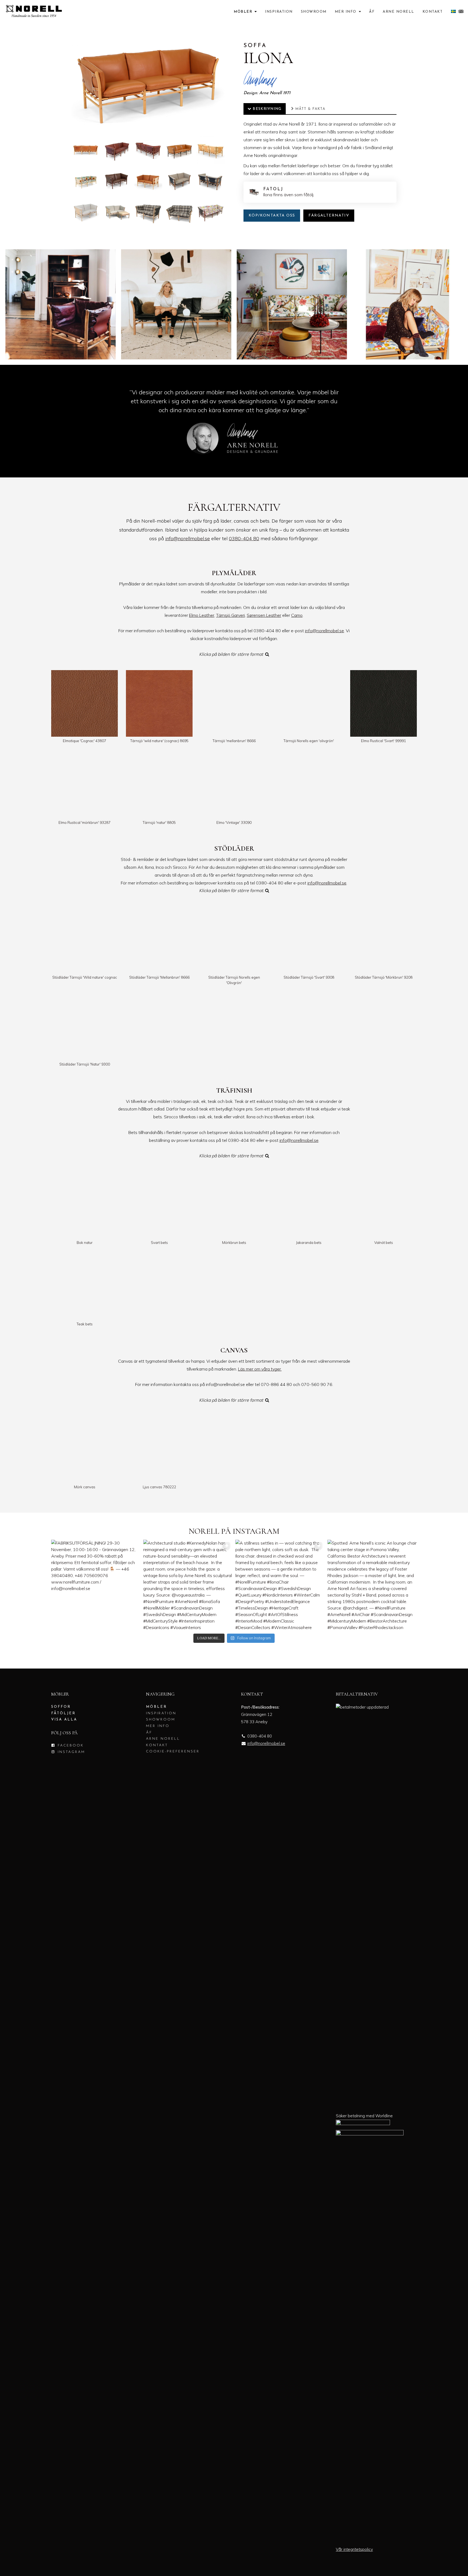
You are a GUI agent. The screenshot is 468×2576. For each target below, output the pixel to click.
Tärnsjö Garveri (230, 615)
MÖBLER (244, 12)
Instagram (70, 1752)
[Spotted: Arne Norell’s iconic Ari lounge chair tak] (372, 1584)
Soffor (61, 1707)
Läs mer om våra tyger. (260, 1369)
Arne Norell (399, 12)
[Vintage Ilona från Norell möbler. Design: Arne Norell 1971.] (61, 304)
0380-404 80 (244, 538)
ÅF (372, 12)
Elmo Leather (202, 615)
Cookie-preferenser (173, 1751)
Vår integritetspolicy (354, 2549)
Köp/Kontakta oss (272, 216)
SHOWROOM (314, 12)
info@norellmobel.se (188, 538)
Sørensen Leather (264, 615)
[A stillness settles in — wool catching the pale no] (280, 1584)
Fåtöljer (63, 1713)
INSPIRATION (279, 12)
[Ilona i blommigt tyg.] (86, 181)
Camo (297, 615)
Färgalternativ (329, 216)
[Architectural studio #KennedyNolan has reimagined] (188, 1584)
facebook (70, 1746)
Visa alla (64, 1720)
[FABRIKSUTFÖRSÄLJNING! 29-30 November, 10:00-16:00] (96, 1584)
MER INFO (346, 12)
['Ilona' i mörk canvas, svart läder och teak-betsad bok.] (179, 181)
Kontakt (433, 12)
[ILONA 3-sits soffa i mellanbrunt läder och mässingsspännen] (117, 150)
